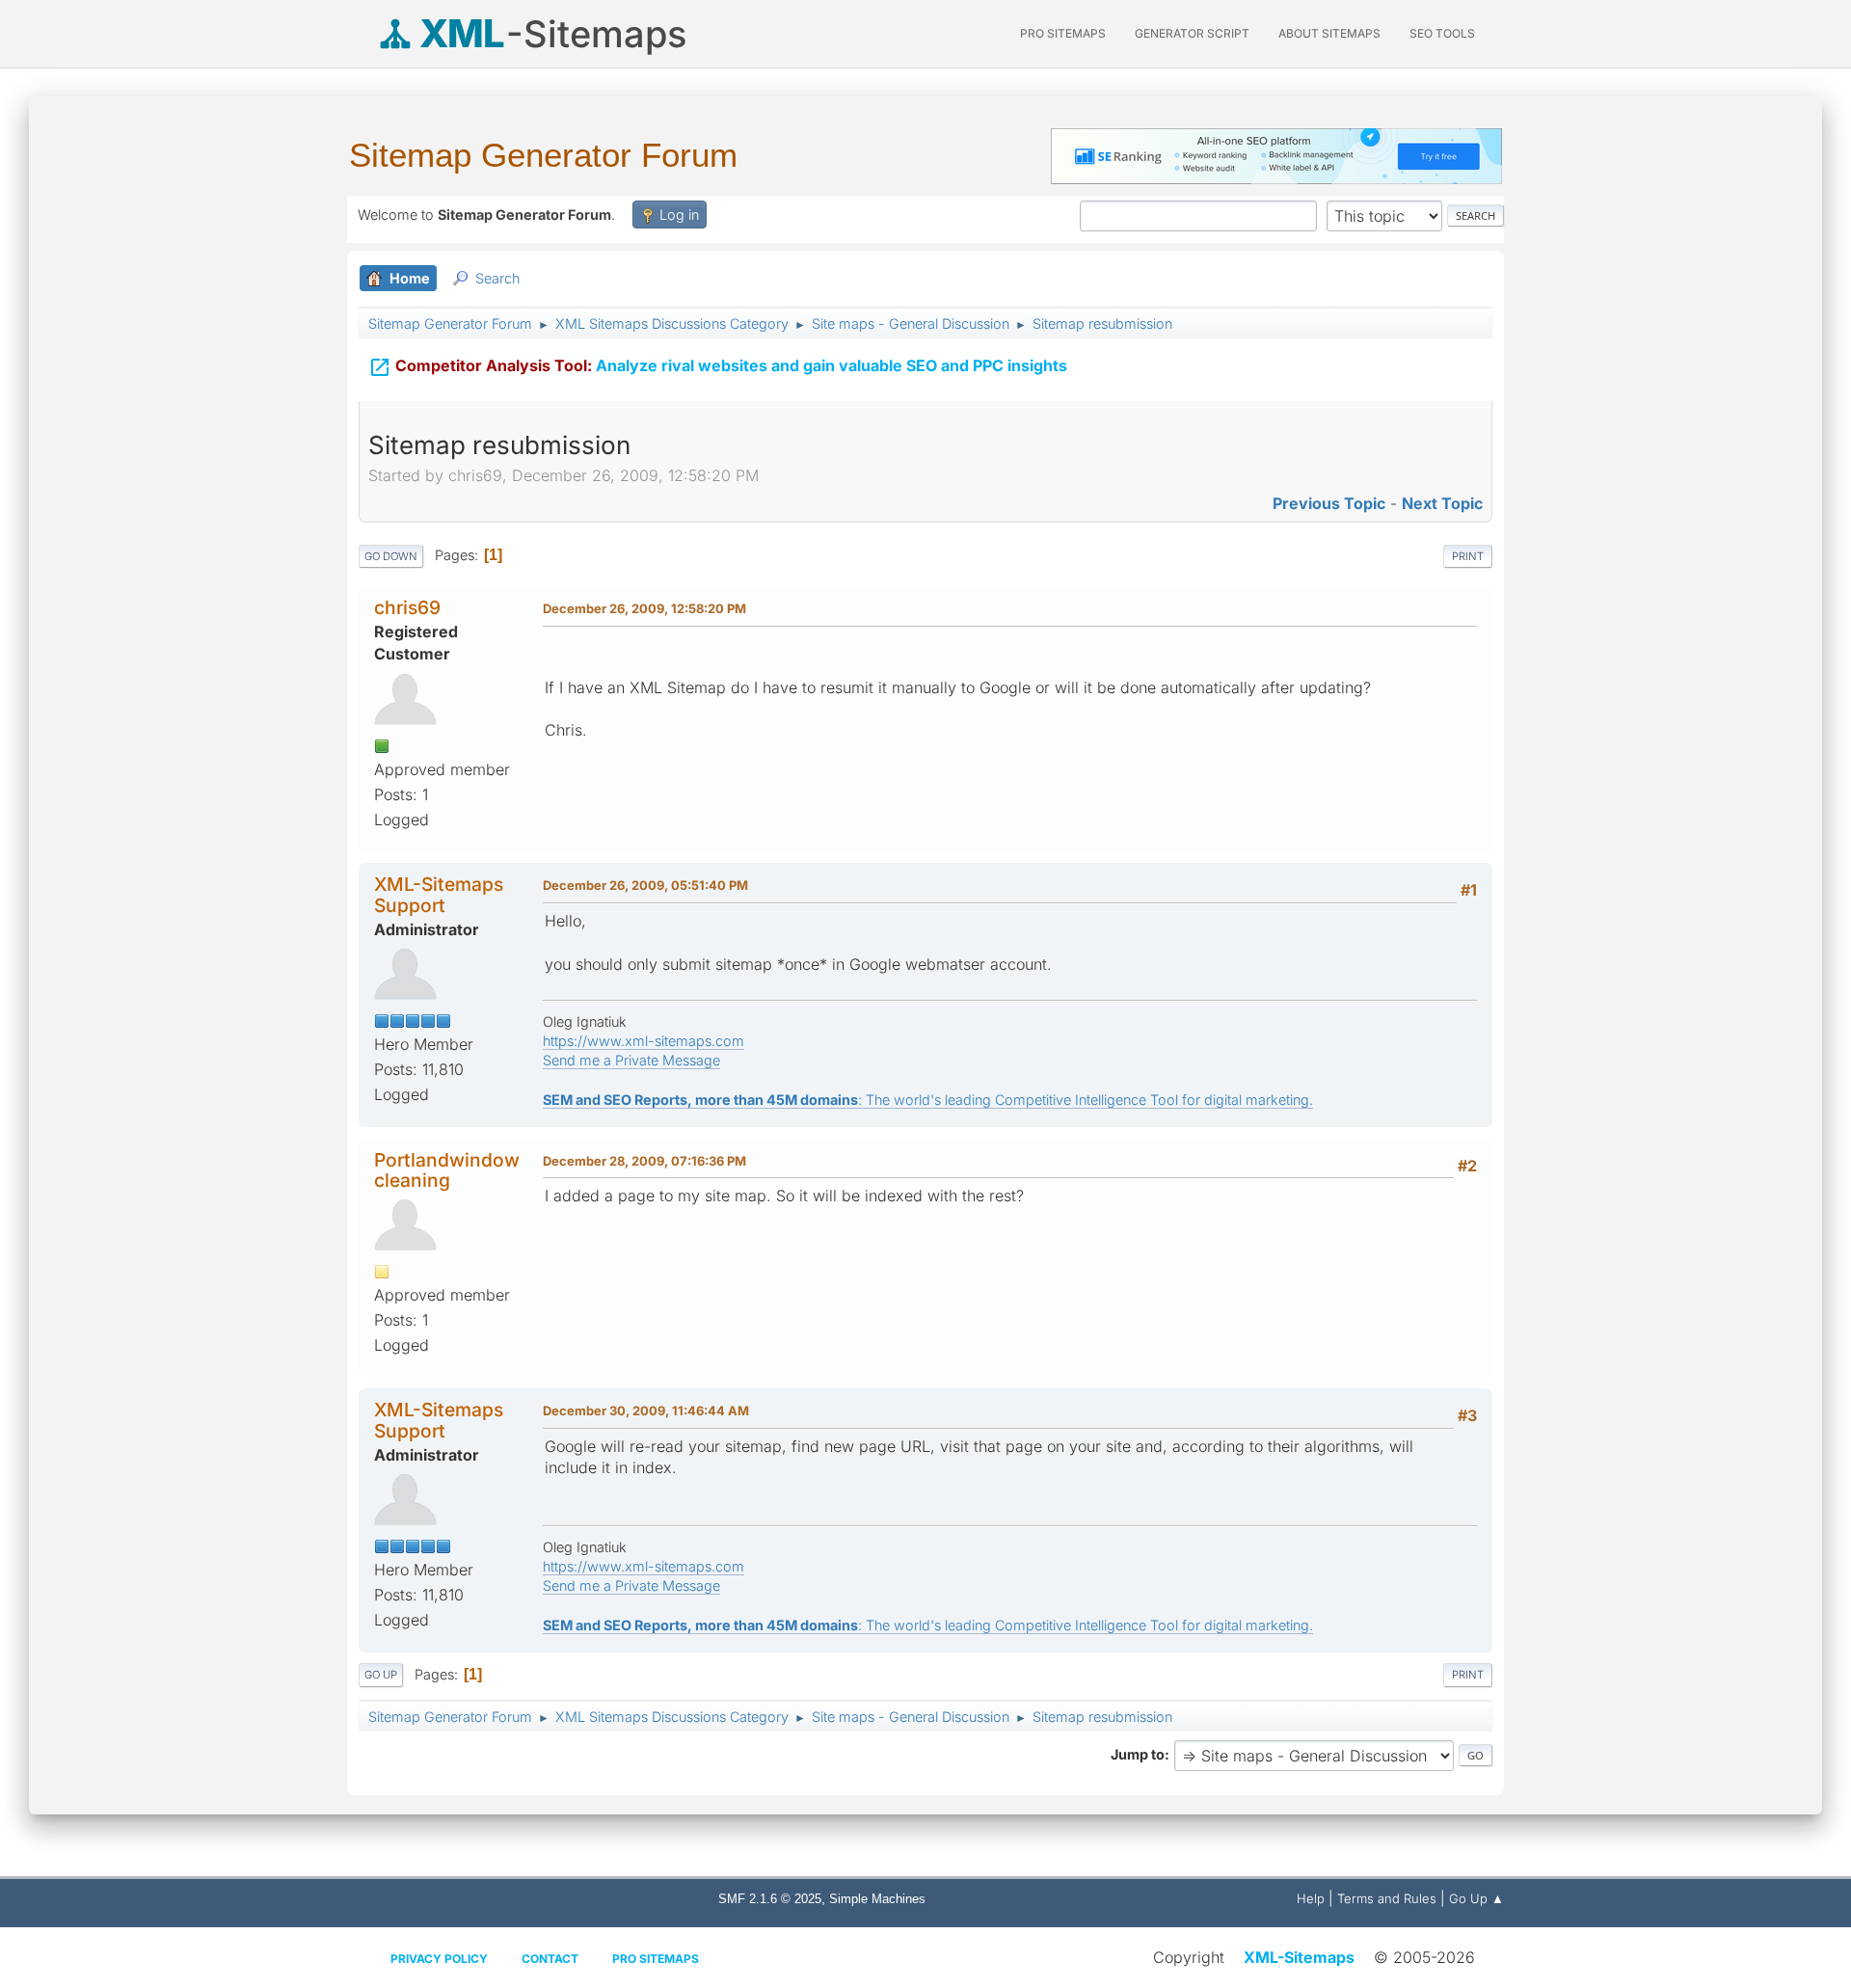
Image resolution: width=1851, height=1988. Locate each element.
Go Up (381, 1675)
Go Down (391, 556)
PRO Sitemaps (1063, 33)
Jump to (1138, 1754)
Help (1311, 1898)
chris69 (407, 607)
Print (1468, 556)
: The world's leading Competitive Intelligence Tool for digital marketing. (928, 1100)
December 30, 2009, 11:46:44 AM (646, 1410)
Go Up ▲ (1476, 1898)
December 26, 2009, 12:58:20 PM (644, 608)
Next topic (1442, 503)
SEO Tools (1442, 33)
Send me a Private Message (631, 1060)
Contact (550, 1959)
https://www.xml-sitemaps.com (644, 1041)
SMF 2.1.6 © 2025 (770, 1899)
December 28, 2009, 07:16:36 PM (644, 1161)
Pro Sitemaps (656, 1959)
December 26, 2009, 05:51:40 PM (645, 885)
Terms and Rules (1387, 1898)
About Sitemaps (1329, 33)
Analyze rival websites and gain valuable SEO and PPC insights (718, 367)
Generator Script (1192, 33)
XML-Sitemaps (1299, 1957)
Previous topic (1329, 503)
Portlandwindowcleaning (447, 1170)
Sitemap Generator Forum (543, 155)
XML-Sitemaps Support (439, 894)
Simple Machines (877, 1899)
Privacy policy (439, 1959)
